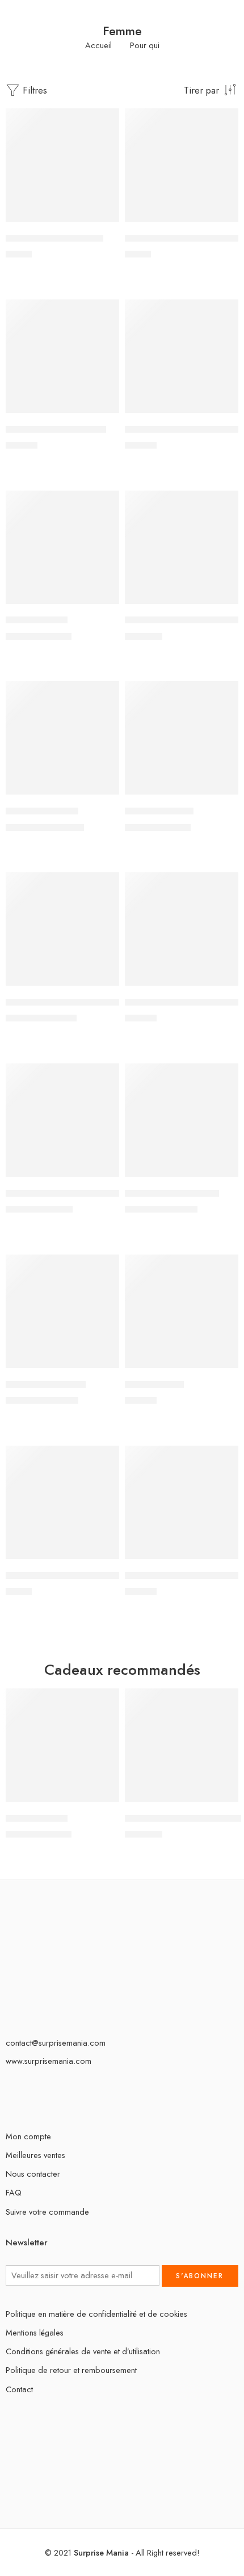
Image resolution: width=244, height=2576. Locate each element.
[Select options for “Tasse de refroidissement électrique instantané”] (222, 1558)
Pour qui (145, 46)
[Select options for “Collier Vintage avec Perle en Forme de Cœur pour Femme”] (222, 221)
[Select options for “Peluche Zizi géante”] (103, 1367)
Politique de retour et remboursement (71, 2370)
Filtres (33, 90)
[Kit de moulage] (62, 547)
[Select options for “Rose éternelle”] (222, 1367)
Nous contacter (33, 2174)
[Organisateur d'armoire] (182, 1120)
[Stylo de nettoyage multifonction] (62, 1502)
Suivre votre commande (47, 2212)
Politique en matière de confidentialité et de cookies (96, 2314)
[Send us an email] (9, 2099)
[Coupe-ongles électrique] (62, 356)
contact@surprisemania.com (56, 2043)
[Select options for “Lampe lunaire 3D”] (103, 793)
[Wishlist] (108, 120)
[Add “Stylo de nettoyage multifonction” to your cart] (103, 1558)
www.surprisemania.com (49, 2061)
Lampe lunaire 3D (42, 811)
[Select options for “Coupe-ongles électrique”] (103, 412)
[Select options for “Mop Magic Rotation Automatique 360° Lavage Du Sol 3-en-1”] (103, 1176)
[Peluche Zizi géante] (62, 1311)
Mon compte (28, 2136)
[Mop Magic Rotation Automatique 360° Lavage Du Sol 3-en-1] (62, 1120)
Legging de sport (159, 811)
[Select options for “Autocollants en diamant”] (103, 221)
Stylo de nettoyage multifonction (71, 1576)
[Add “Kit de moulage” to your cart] (103, 603)
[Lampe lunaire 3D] (62, 738)
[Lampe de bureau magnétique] (182, 547)
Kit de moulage (37, 620)
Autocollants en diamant (54, 238)
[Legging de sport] (182, 738)
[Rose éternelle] (182, 1311)
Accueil (98, 46)
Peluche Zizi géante (46, 1384)
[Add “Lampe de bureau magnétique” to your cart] (222, 603)
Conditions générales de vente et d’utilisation (83, 2351)
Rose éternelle (154, 1384)
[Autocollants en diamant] (62, 165)
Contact (19, 2389)
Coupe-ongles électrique (56, 429)
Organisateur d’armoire (172, 1193)
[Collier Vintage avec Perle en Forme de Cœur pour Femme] (182, 165)
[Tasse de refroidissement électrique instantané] (182, 1502)
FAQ (14, 2192)
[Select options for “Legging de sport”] (222, 793)
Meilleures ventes (35, 2155)
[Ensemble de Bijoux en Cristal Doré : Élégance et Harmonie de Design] (182, 356)
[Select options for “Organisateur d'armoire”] (222, 1176)
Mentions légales (35, 2332)
